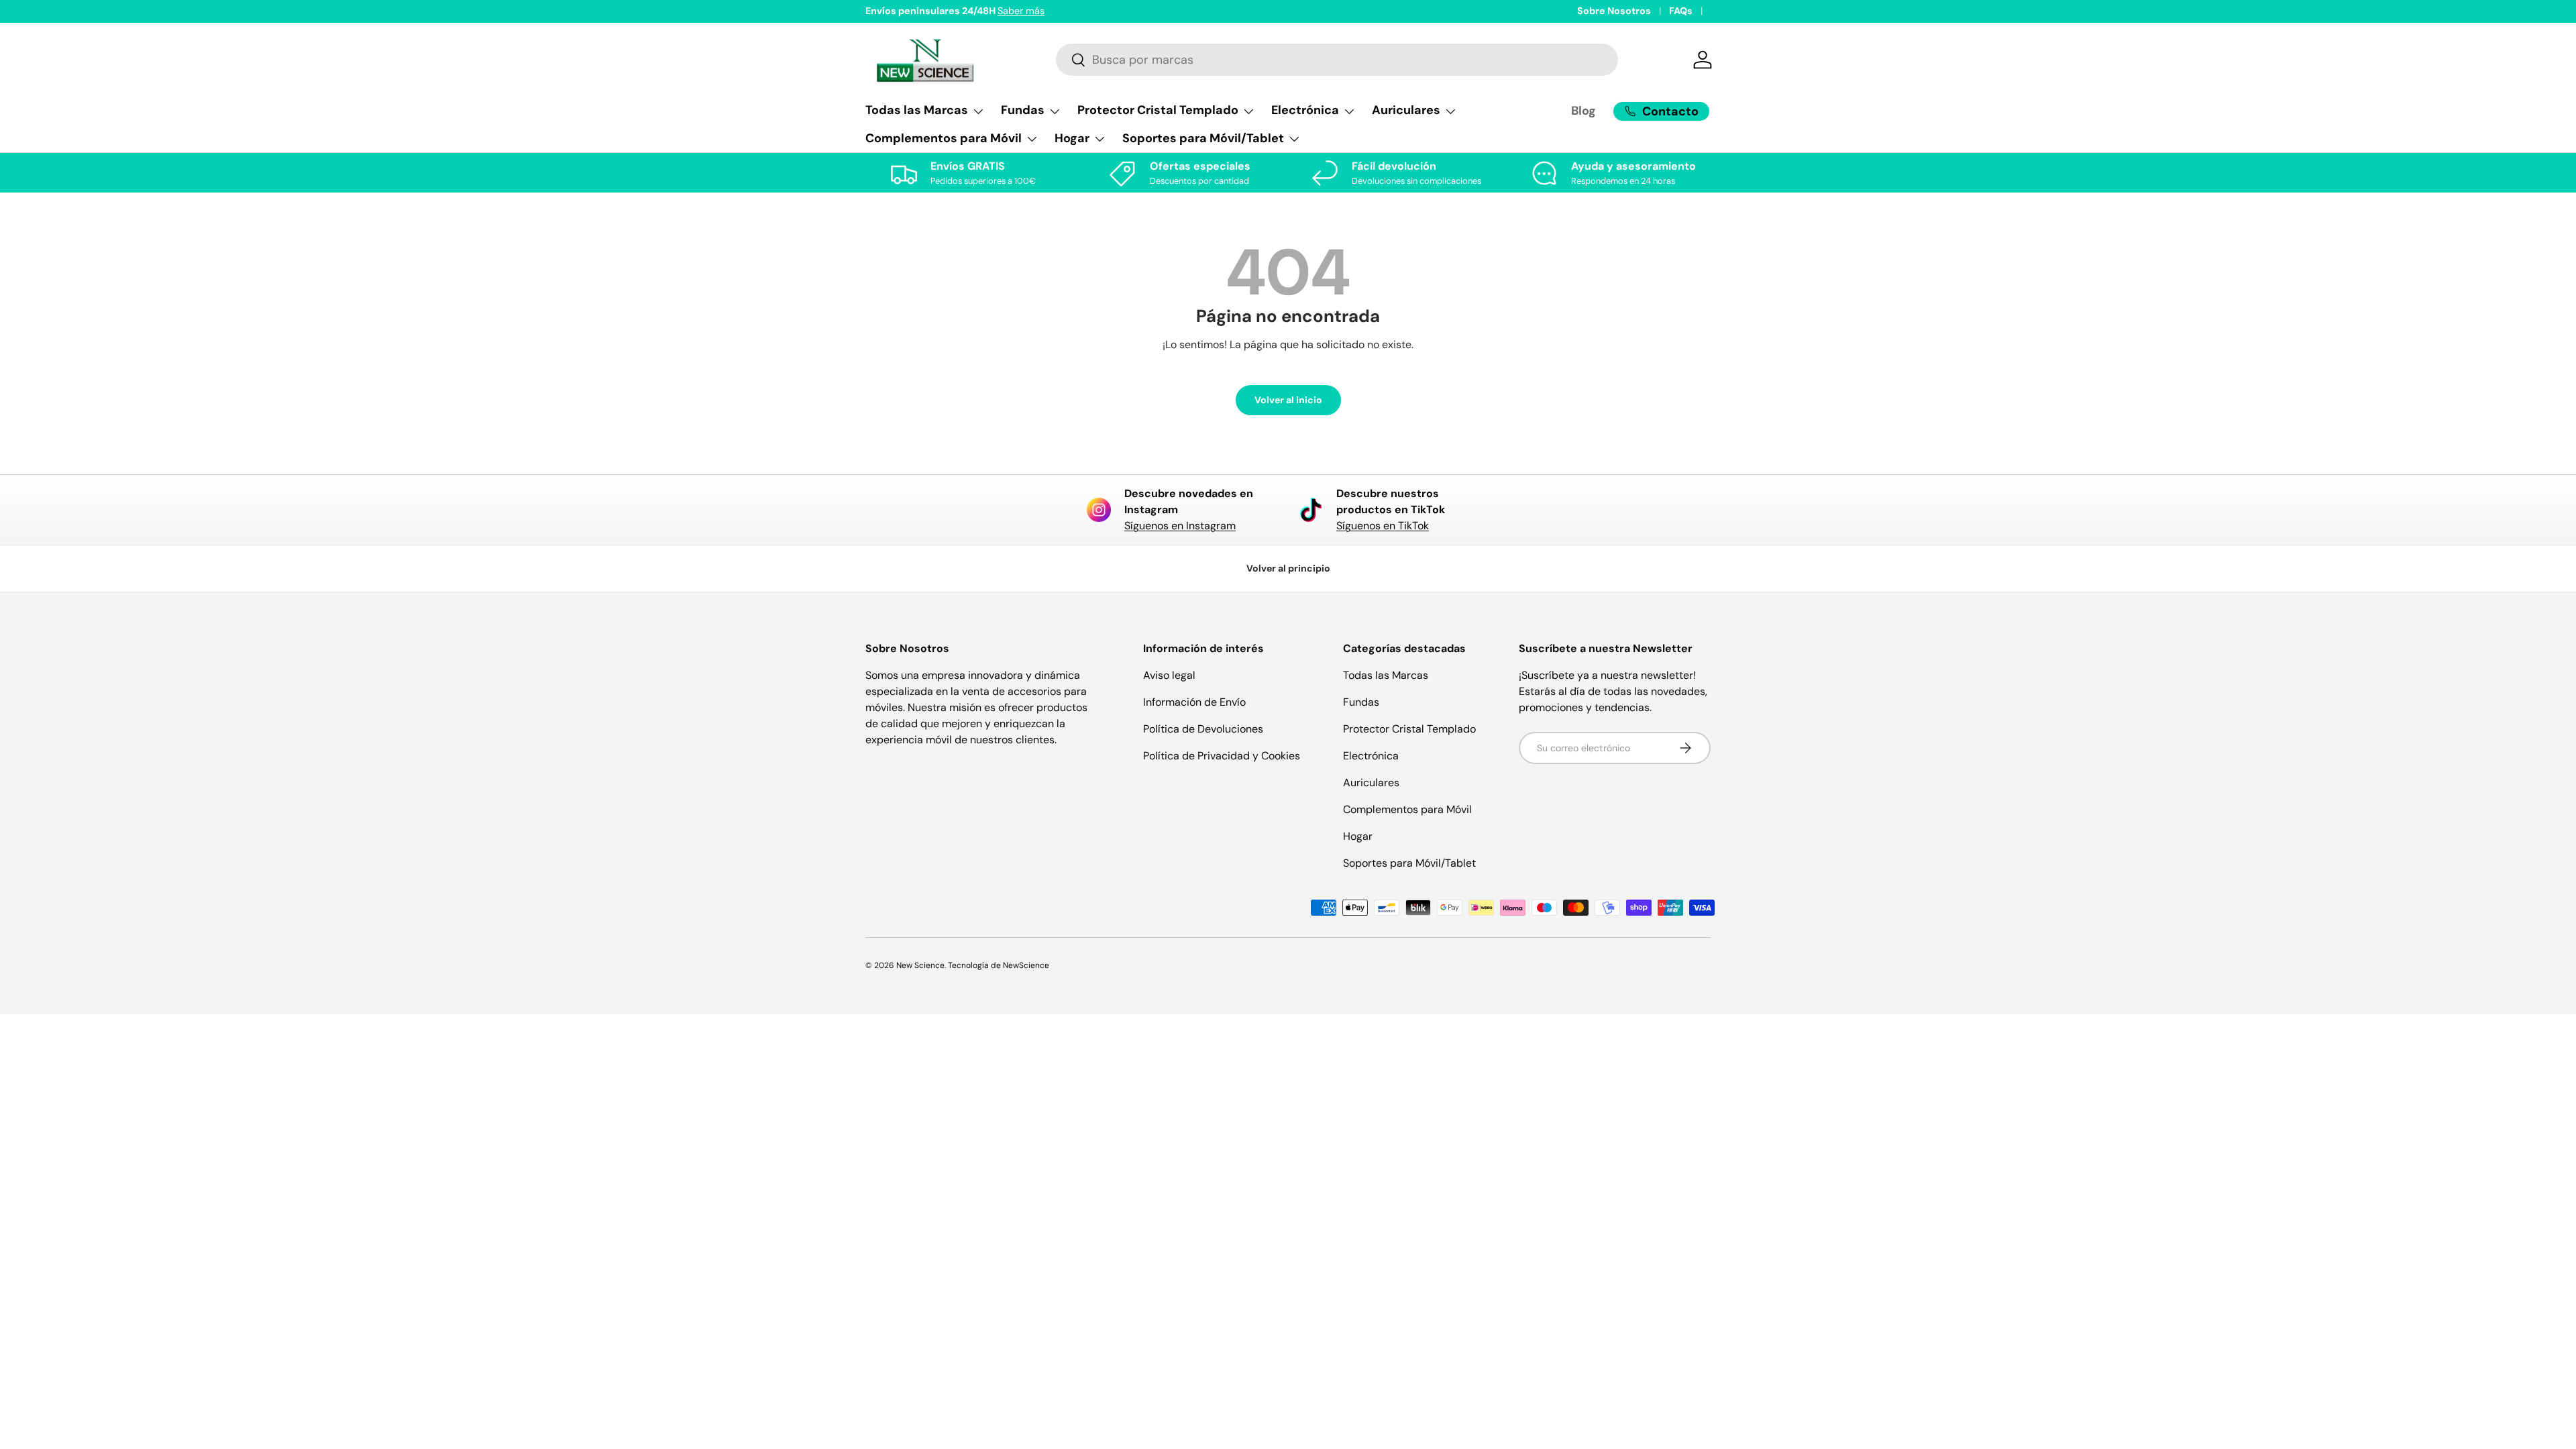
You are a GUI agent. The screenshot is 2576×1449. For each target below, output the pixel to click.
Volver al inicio (1288, 400)
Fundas (1361, 702)
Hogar (1358, 836)
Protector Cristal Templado (1409, 729)
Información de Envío (1194, 702)
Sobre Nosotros (1614, 11)
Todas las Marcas (1386, 675)
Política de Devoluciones (1203, 729)
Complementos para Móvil (1407, 809)
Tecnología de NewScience (999, 965)
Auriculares (1371, 783)
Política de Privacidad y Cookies (1222, 756)
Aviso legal (1169, 675)
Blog (1584, 111)
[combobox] (1337, 60)
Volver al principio (1288, 568)
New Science (920, 965)
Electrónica (1371, 756)
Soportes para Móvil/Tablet (1409, 863)
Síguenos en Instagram (1180, 526)
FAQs (1681, 11)
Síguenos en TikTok (1383, 526)
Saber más (1021, 11)
